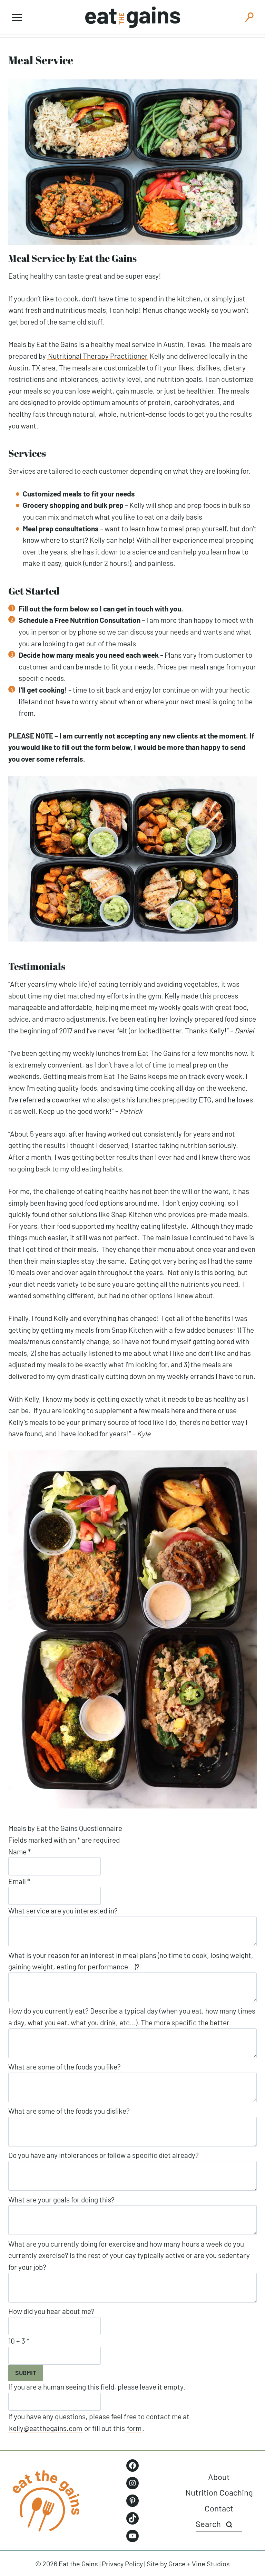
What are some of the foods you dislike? (69, 2111)
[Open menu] (17, 17)
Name (19, 1851)
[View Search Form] (249, 17)
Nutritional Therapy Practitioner (98, 356)
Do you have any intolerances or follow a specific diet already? (104, 2155)
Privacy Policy (122, 2564)
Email (19, 1881)
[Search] (229, 2524)
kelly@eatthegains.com (46, 2428)
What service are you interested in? (63, 1911)
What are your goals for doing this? (61, 2199)
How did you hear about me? (51, 2311)
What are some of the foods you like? (65, 2067)
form (134, 2428)
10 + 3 (19, 2341)
